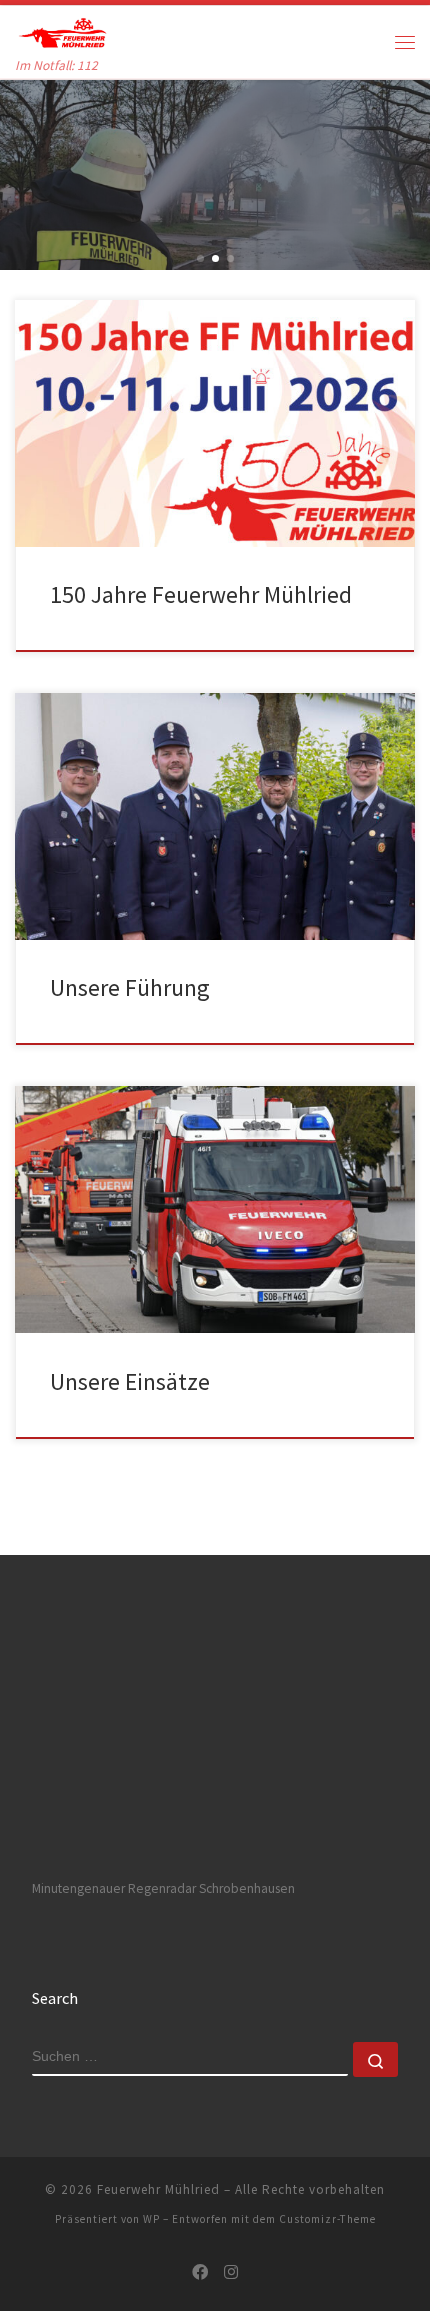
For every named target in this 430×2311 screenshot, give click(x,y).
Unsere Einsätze (130, 1381)
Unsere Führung (130, 987)
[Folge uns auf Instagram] (231, 2272)
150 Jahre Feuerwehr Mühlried (201, 594)
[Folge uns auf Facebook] (200, 2272)
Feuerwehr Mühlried (158, 2189)
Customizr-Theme (327, 2219)
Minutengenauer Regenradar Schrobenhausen (163, 1888)
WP (151, 2219)
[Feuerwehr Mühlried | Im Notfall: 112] (61, 30)
